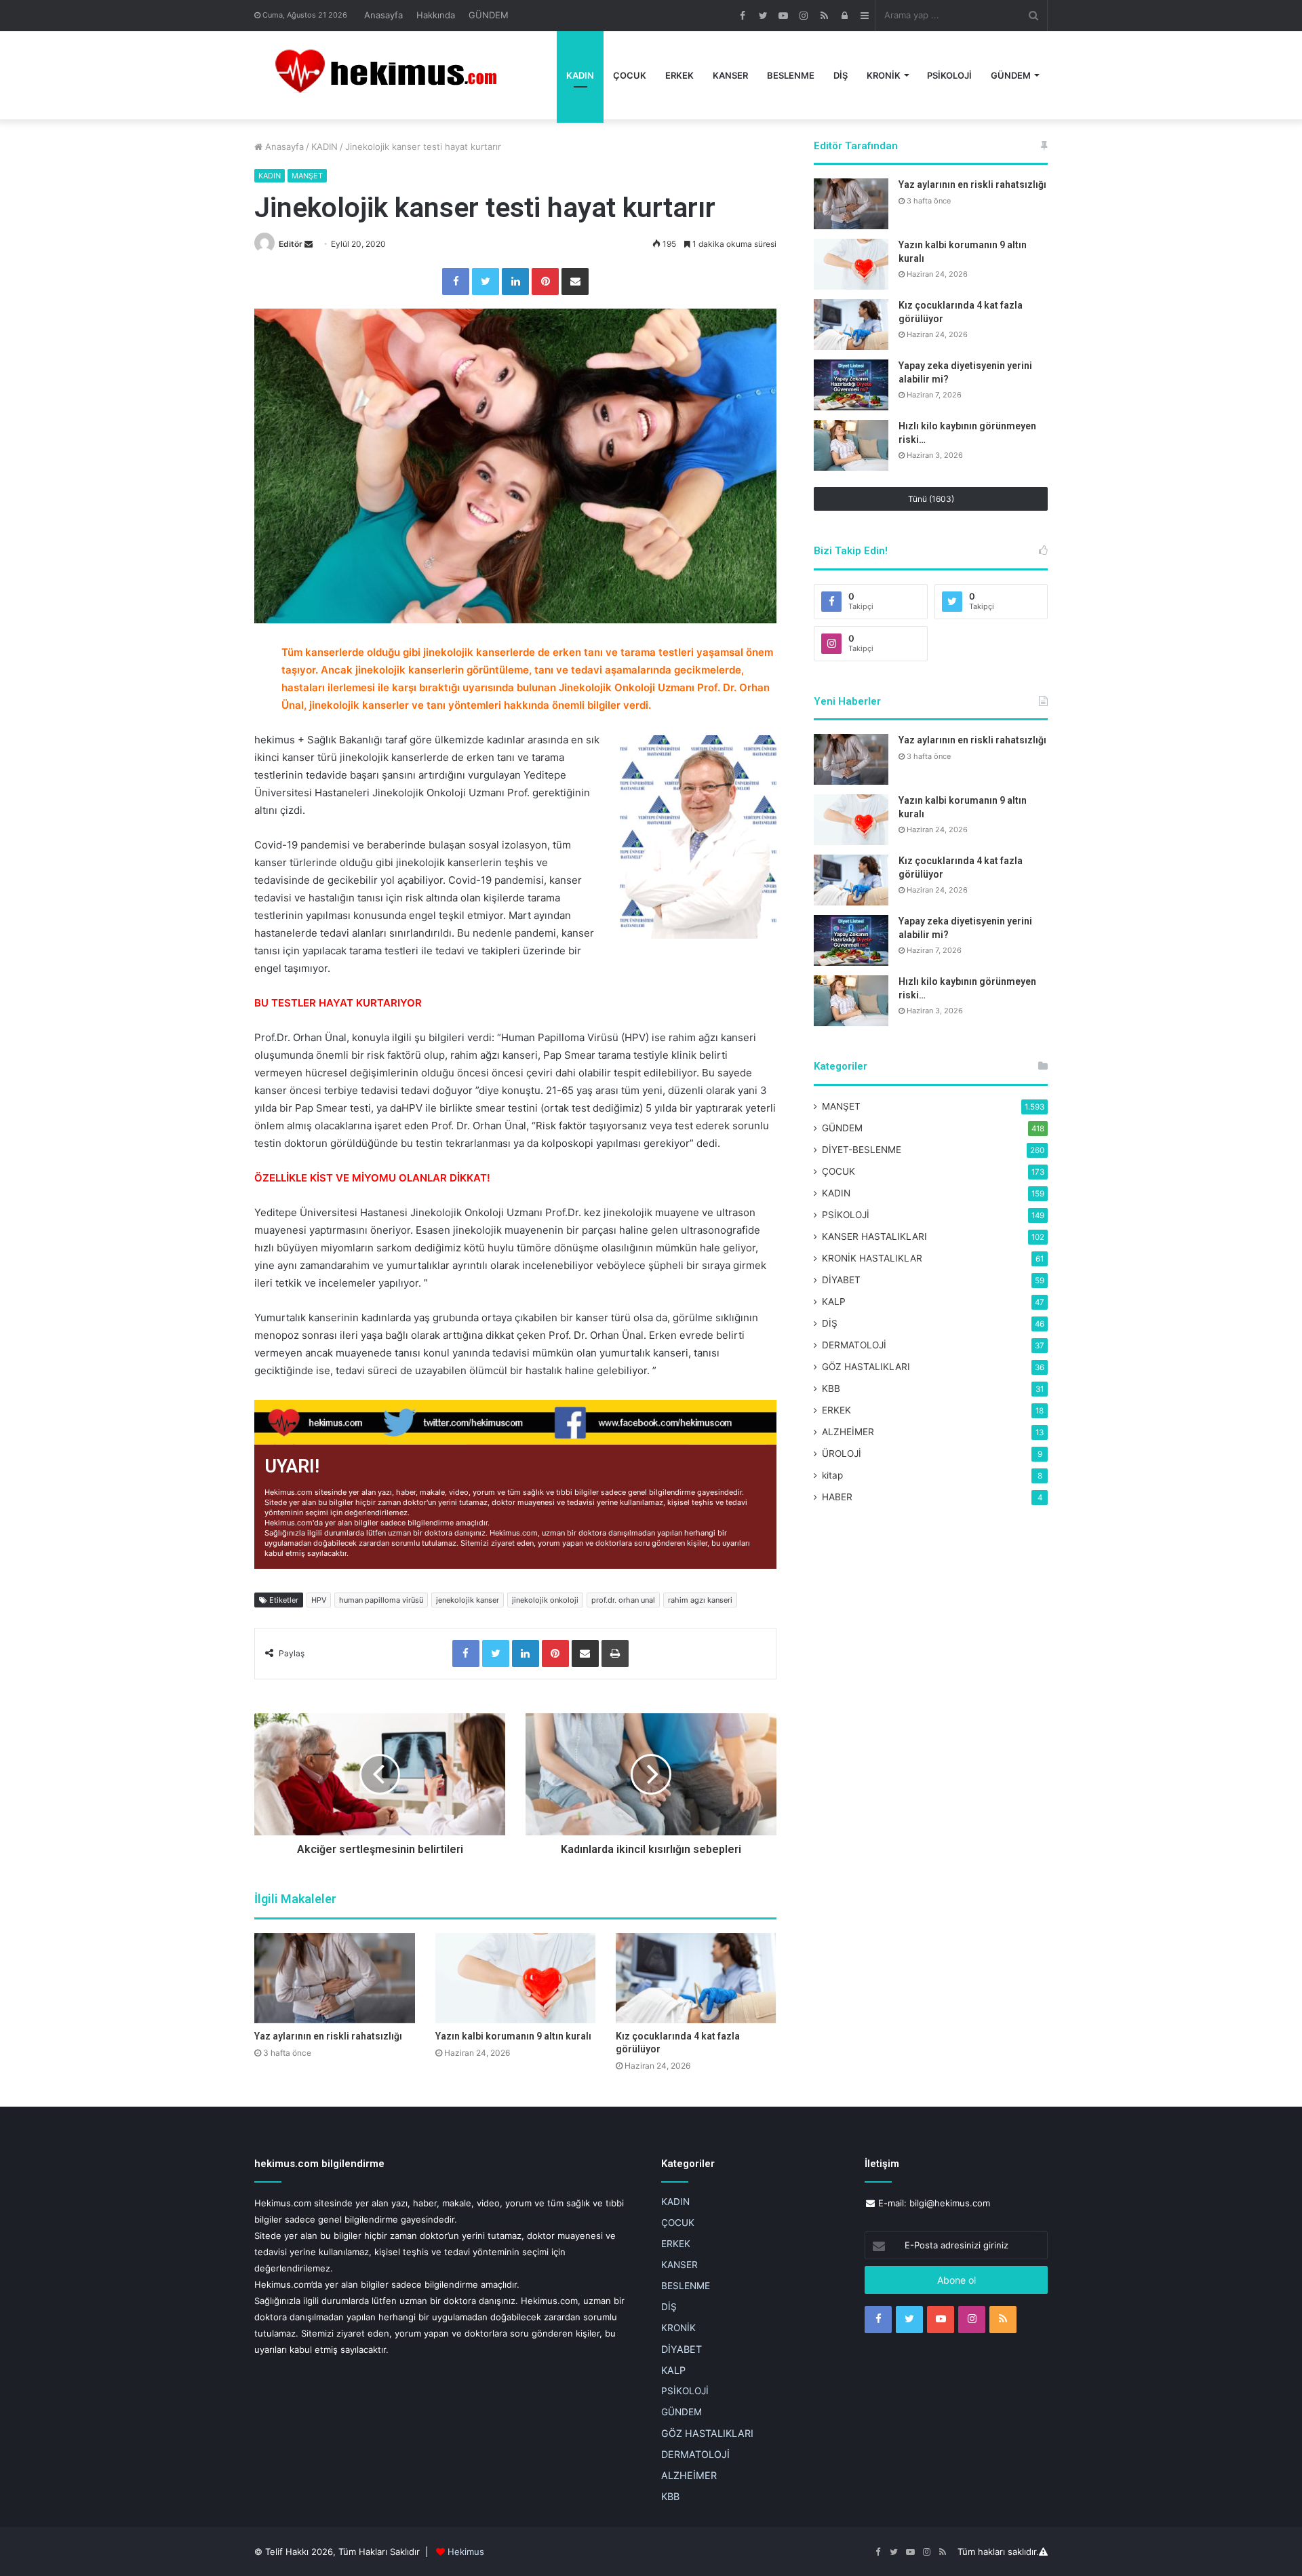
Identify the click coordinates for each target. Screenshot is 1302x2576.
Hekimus (466, 2552)
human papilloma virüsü (381, 1600)
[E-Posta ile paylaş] (575, 281)
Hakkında (436, 15)
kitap (832, 1475)
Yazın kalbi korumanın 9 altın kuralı (513, 2036)
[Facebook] (456, 281)
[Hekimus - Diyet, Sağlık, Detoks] (392, 75)
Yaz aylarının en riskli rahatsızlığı (328, 2036)
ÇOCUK (630, 75)
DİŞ (841, 75)
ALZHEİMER (848, 1432)
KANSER (730, 75)
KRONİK (884, 75)
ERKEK (679, 75)
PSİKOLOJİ (949, 75)
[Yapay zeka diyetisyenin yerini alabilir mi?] (851, 385)
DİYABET (841, 1280)
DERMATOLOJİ (854, 1345)
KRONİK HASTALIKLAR (872, 1258)
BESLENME (791, 75)
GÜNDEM (489, 15)
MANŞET (307, 176)
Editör (291, 244)
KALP (834, 1302)
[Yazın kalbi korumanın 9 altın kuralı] (516, 1978)
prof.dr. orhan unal (623, 1600)
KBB (831, 1388)
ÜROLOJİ (842, 1453)
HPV (319, 1600)
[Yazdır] (615, 1654)
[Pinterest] (545, 281)
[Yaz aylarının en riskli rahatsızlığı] (335, 1978)
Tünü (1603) (931, 499)
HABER (837, 1497)
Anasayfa (383, 15)
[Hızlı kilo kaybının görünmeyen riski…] (851, 445)
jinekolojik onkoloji (545, 1600)
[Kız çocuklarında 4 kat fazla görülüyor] (696, 1978)
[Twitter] (486, 281)
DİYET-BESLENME (862, 1150)
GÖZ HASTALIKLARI (866, 1367)
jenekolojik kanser (468, 1600)
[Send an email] (309, 244)
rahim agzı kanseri (700, 1600)
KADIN (580, 75)
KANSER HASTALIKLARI (874, 1236)
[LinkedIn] (515, 281)
